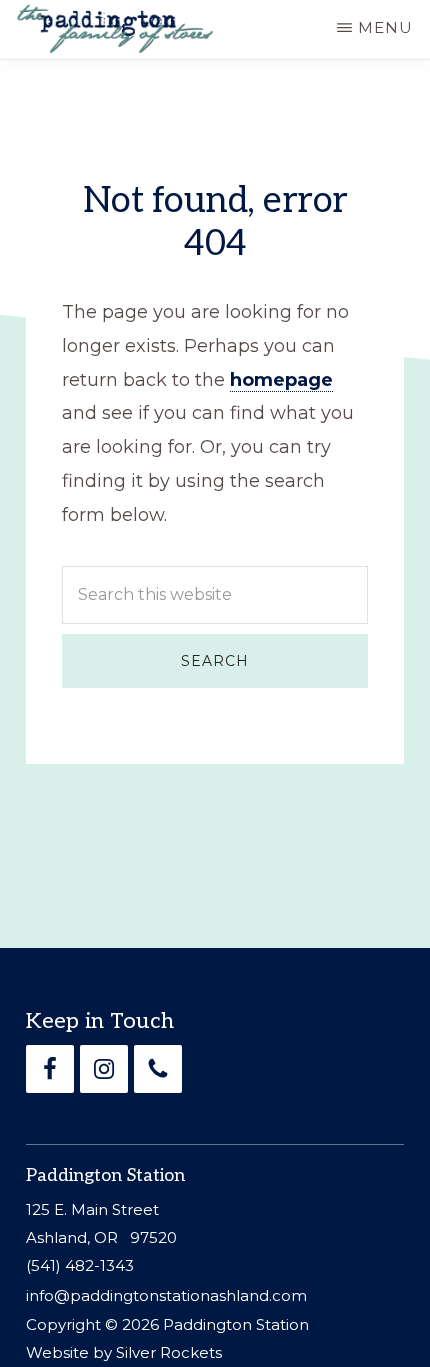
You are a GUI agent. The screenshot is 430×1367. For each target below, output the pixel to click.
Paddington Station (236, 1324)
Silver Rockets (169, 1352)
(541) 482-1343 (80, 1265)
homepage (281, 380)
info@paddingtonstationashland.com (166, 1295)
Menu (385, 27)
